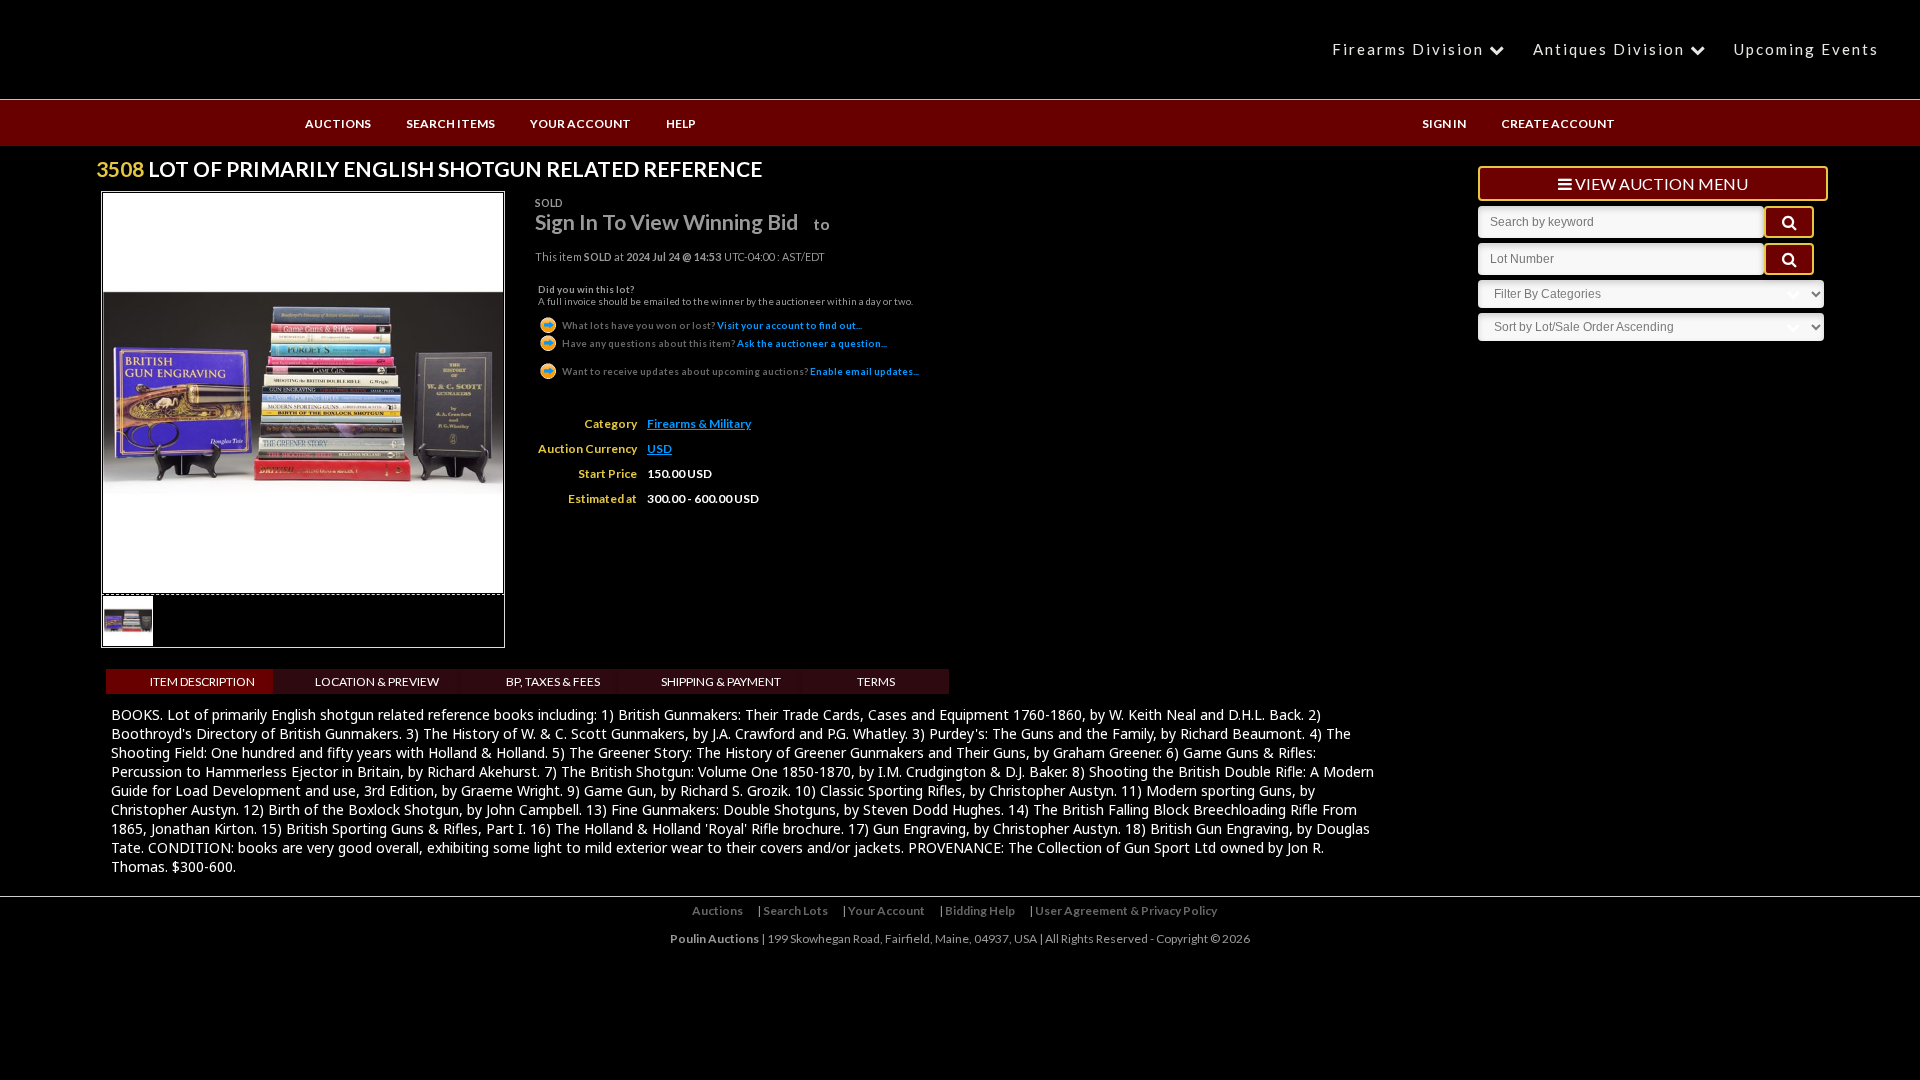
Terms (876, 681)
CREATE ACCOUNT (1558, 123)
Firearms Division (1408, 49)
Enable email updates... (740, 371)
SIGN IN (1444, 123)
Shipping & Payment (721, 681)
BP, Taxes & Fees (553, 681)
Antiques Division (1609, 49)
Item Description (202, 681)
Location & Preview (377, 681)
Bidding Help (980, 910)
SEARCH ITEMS (450, 123)
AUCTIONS (338, 123)
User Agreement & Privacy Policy (1126, 910)
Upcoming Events (1806, 49)
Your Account (886, 910)
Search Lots (795, 910)
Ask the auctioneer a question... (724, 343)
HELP (681, 123)
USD (659, 448)
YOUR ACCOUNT (580, 123)
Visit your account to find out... (712, 325)
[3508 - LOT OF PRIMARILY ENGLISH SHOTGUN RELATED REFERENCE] (128, 640)
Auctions (717, 910)
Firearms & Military (699, 423)
